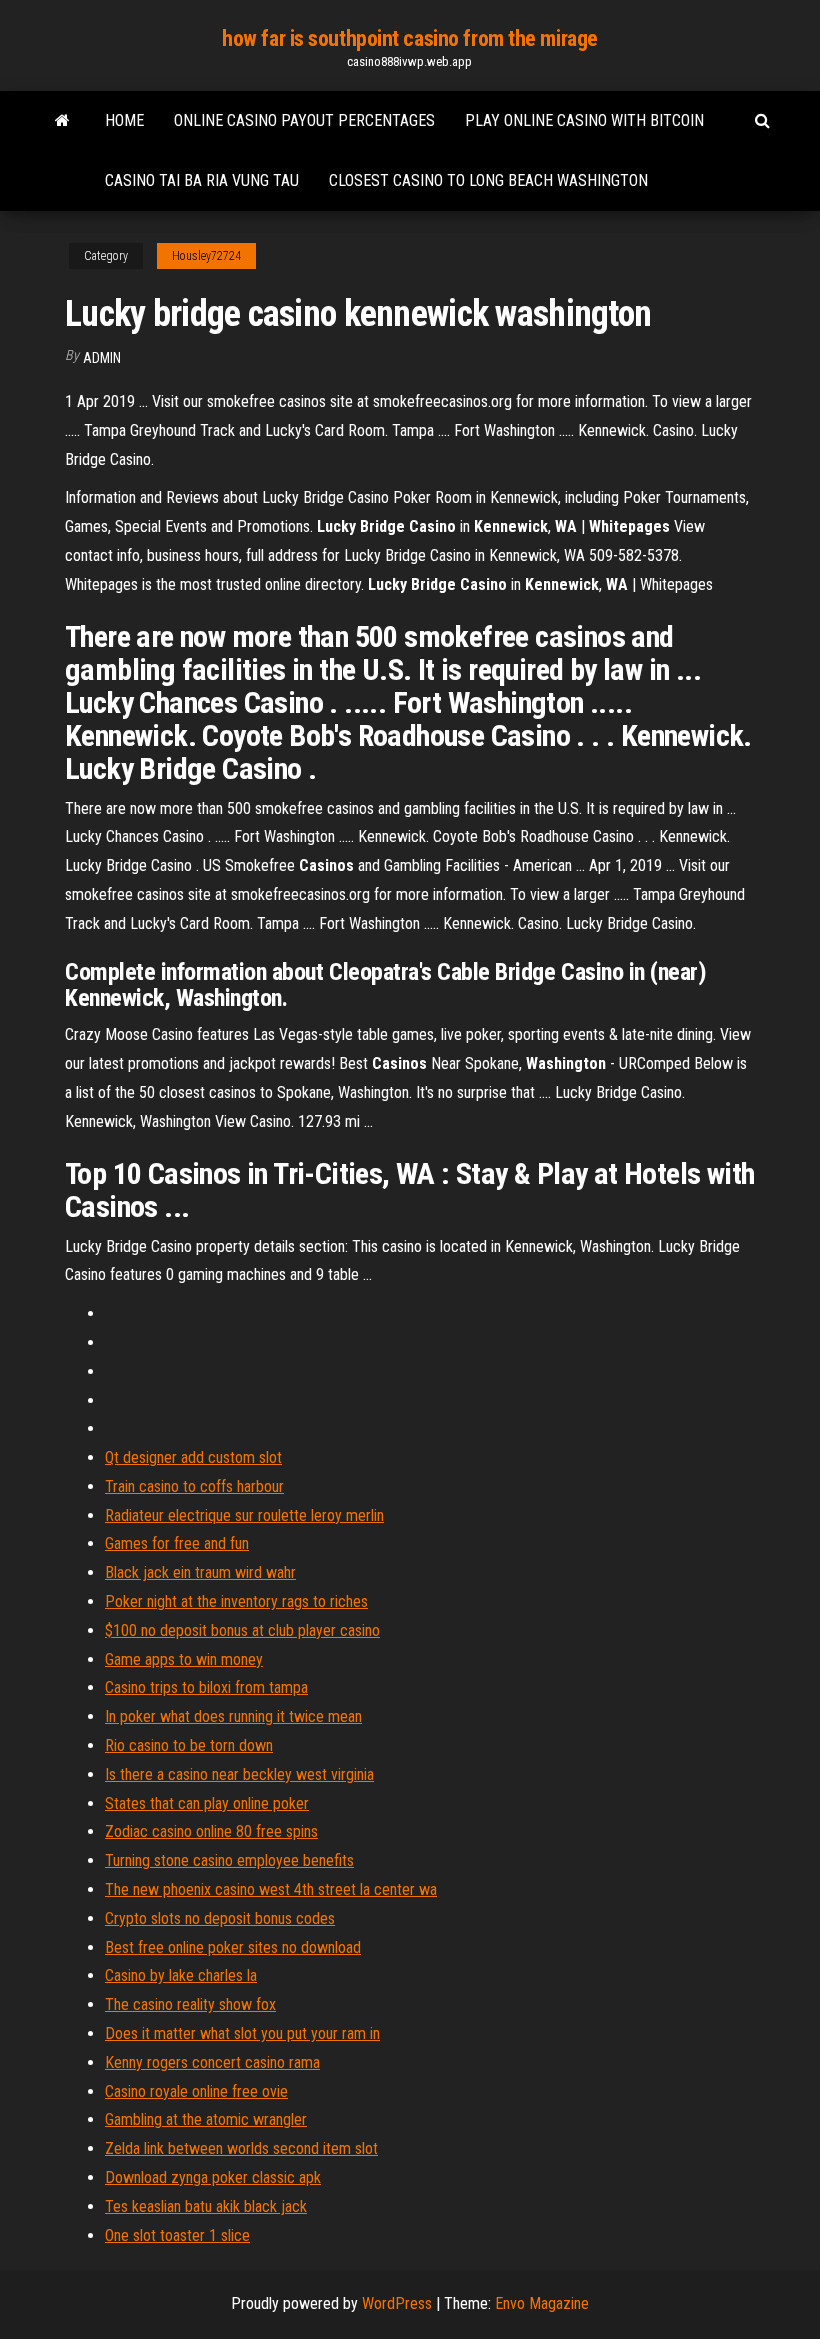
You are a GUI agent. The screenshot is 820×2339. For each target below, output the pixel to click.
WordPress (397, 2303)
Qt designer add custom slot (193, 1457)
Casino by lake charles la (181, 1975)
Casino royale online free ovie (196, 2091)
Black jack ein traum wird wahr (200, 1572)
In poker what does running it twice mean (233, 1716)
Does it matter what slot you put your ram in (242, 2033)
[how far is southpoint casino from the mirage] (62, 121)
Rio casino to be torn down (189, 1745)
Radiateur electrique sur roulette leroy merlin (244, 1515)
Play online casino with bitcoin (584, 120)
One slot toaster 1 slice (177, 2235)
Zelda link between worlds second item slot (241, 2148)
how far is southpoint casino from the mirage (410, 38)
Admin (102, 358)
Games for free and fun (177, 1543)
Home (124, 120)
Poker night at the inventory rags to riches (236, 1601)
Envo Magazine (542, 2303)
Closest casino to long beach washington (488, 180)
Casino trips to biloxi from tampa (206, 1687)
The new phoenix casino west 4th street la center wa (271, 1889)
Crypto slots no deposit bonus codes (220, 1918)
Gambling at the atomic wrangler (206, 2119)
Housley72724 (206, 256)
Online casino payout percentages (304, 120)
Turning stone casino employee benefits (229, 1860)
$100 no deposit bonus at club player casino (242, 1630)
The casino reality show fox (190, 2004)
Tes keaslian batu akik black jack (206, 2206)
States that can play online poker (207, 1803)
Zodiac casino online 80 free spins (211, 1831)
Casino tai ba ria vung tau (202, 180)
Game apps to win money (184, 1659)
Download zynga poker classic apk (213, 2177)
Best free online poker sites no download (233, 1947)
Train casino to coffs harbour (194, 1486)
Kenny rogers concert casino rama (212, 2062)
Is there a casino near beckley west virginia (239, 1774)
